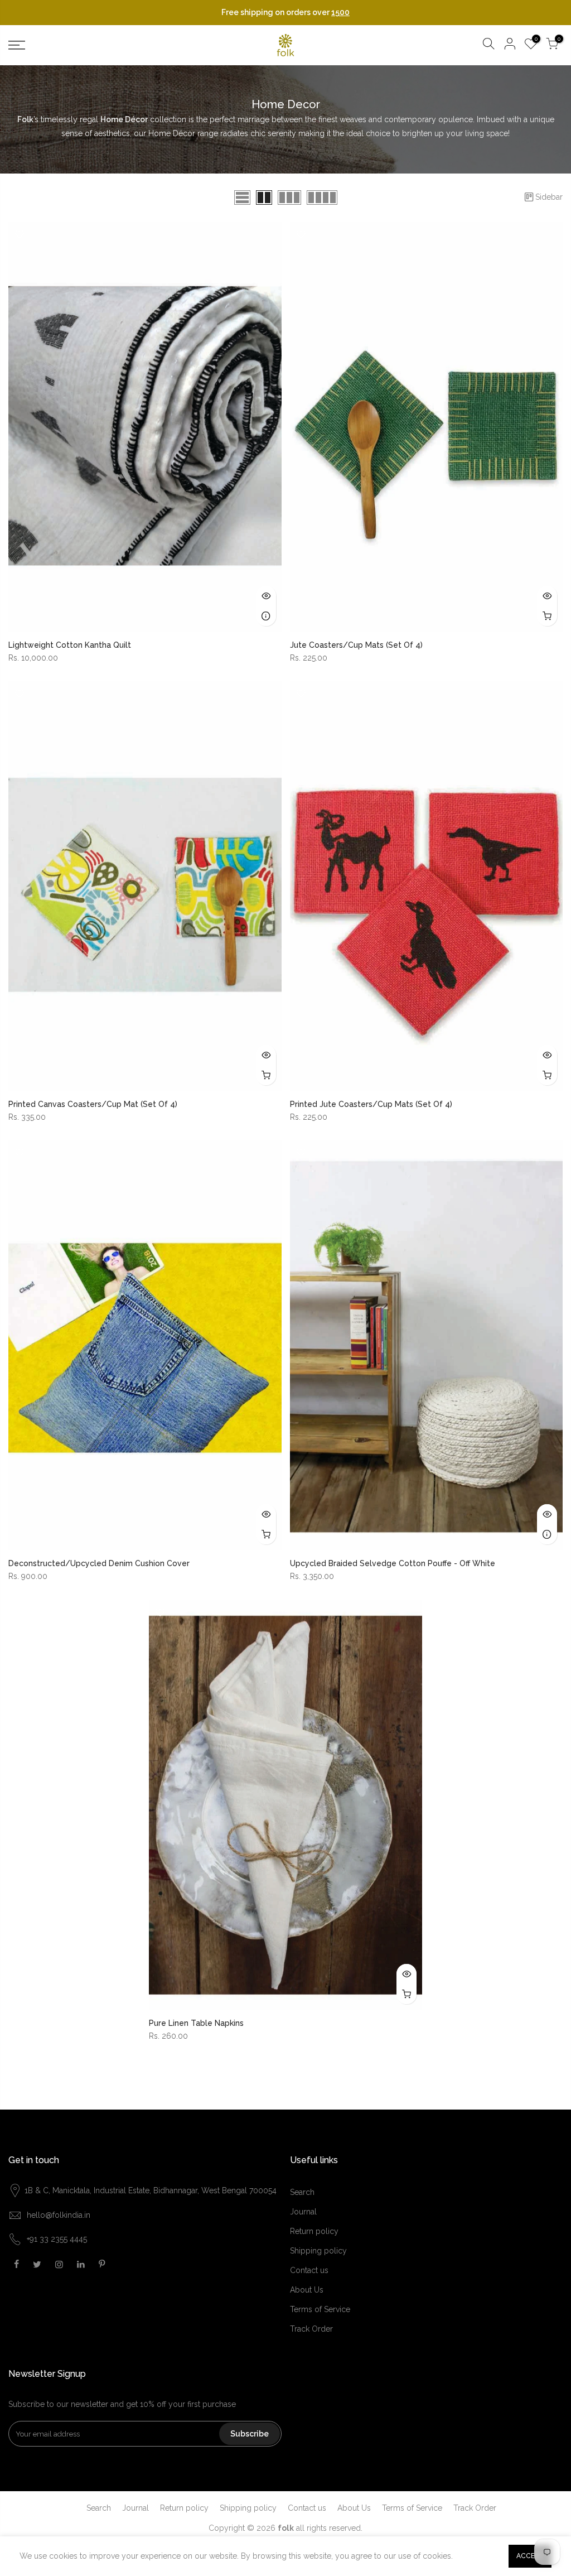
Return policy (314, 2231)
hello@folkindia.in (59, 2215)
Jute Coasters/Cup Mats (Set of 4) (356, 645)
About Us (307, 2290)
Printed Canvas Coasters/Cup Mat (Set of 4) (93, 1104)
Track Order (311, 2329)
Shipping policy (318, 2251)
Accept (530, 2556)
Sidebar (549, 197)
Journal (303, 2212)
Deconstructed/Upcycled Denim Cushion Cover (99, 1563)
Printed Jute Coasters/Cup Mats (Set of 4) (371, 1104)
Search (302, 2192)
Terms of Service (320, 2309)
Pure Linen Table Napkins (196, 2023)
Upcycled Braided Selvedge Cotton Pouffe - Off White (393, 1563)
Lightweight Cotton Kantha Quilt (70, 645)
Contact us (309, 2270)
